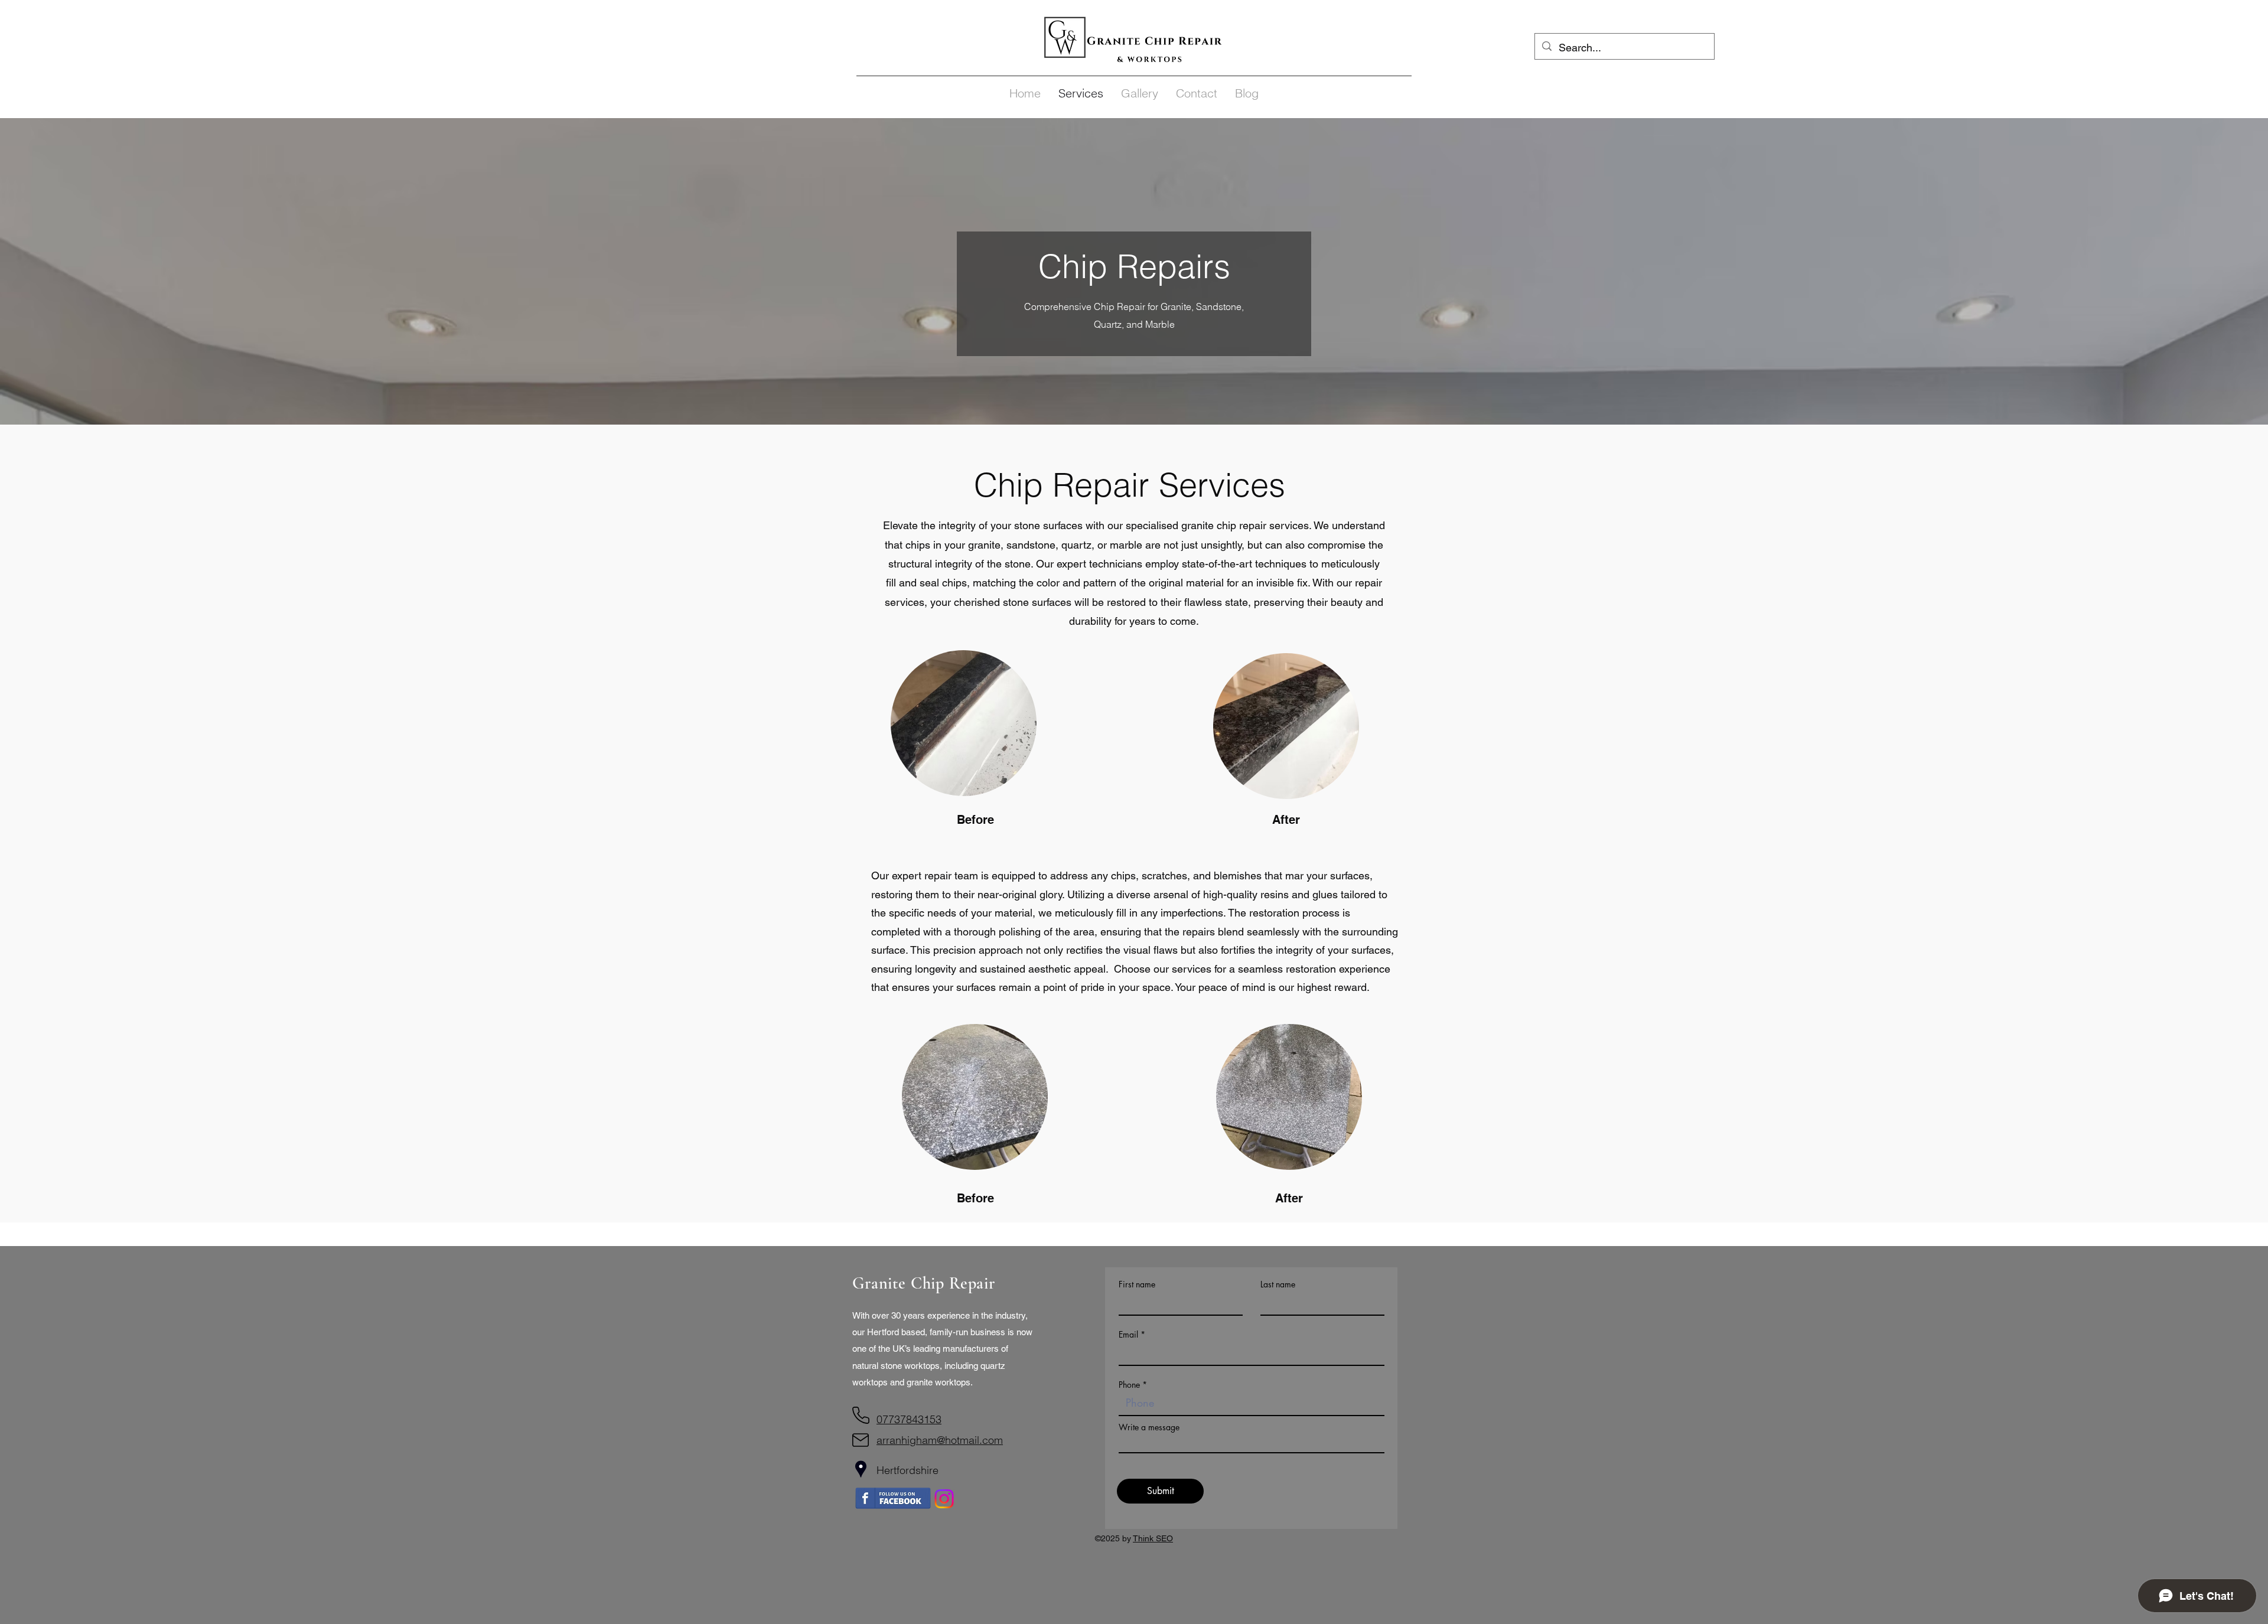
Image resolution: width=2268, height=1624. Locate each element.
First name (1137, 1284)
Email (1128, 1335)
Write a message (1149, 1427)
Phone (1129, 1385)
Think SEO (1153, 1538)
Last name (1278, 1284)
